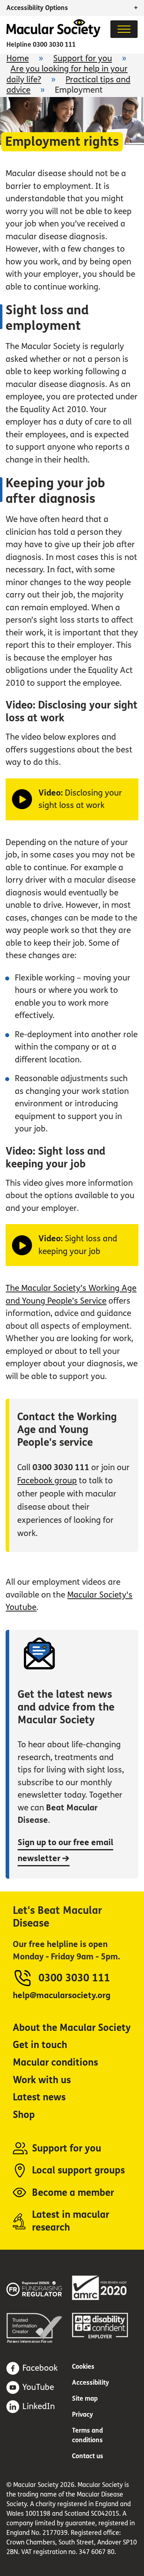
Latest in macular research (71, 2221)
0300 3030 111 (54, 45)
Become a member (73, 2193)
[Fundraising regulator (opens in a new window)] (39, 2287)
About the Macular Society (72, 2028)
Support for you (83, 59)
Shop (24, 2115)
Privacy (83, 2414)
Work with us (42, 2080)
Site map (85, 2398)
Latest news (39, 2097)
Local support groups (78, 2170)
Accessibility (91, 2383)
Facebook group (47, 1481)
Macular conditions (55, 2063)
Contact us (88, 2456)
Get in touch (40, 2045)
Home (18, 59)
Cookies (83, 2367)
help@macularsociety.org (62, 1996)
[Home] (53, 35)
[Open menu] (124, 29)
